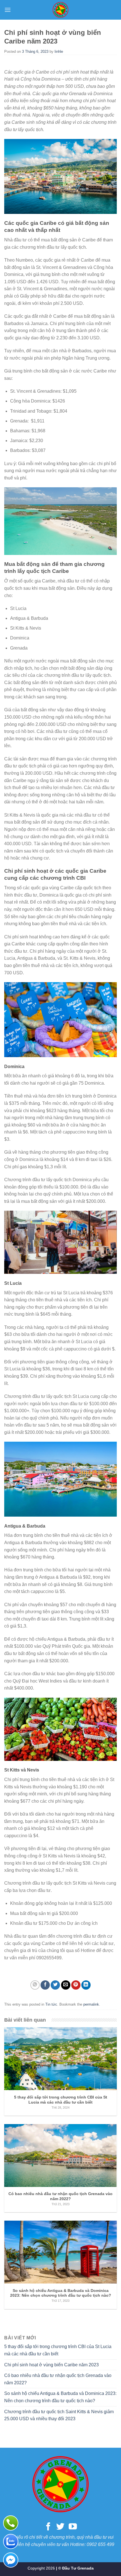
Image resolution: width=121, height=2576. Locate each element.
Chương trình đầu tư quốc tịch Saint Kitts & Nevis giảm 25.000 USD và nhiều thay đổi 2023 (59, 2415)
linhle (59, 52)
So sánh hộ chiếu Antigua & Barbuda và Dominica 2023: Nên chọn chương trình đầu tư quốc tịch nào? (60, 2397)
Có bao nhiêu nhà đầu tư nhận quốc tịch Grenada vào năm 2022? (58, 2379)
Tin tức (51, 2004)
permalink (91, 2004)
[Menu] (8, 10)
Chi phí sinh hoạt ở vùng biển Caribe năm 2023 (51, 2365)
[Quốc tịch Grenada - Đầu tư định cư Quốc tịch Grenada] (60, 10)
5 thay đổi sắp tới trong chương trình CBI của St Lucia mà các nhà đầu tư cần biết (58, 2350)
